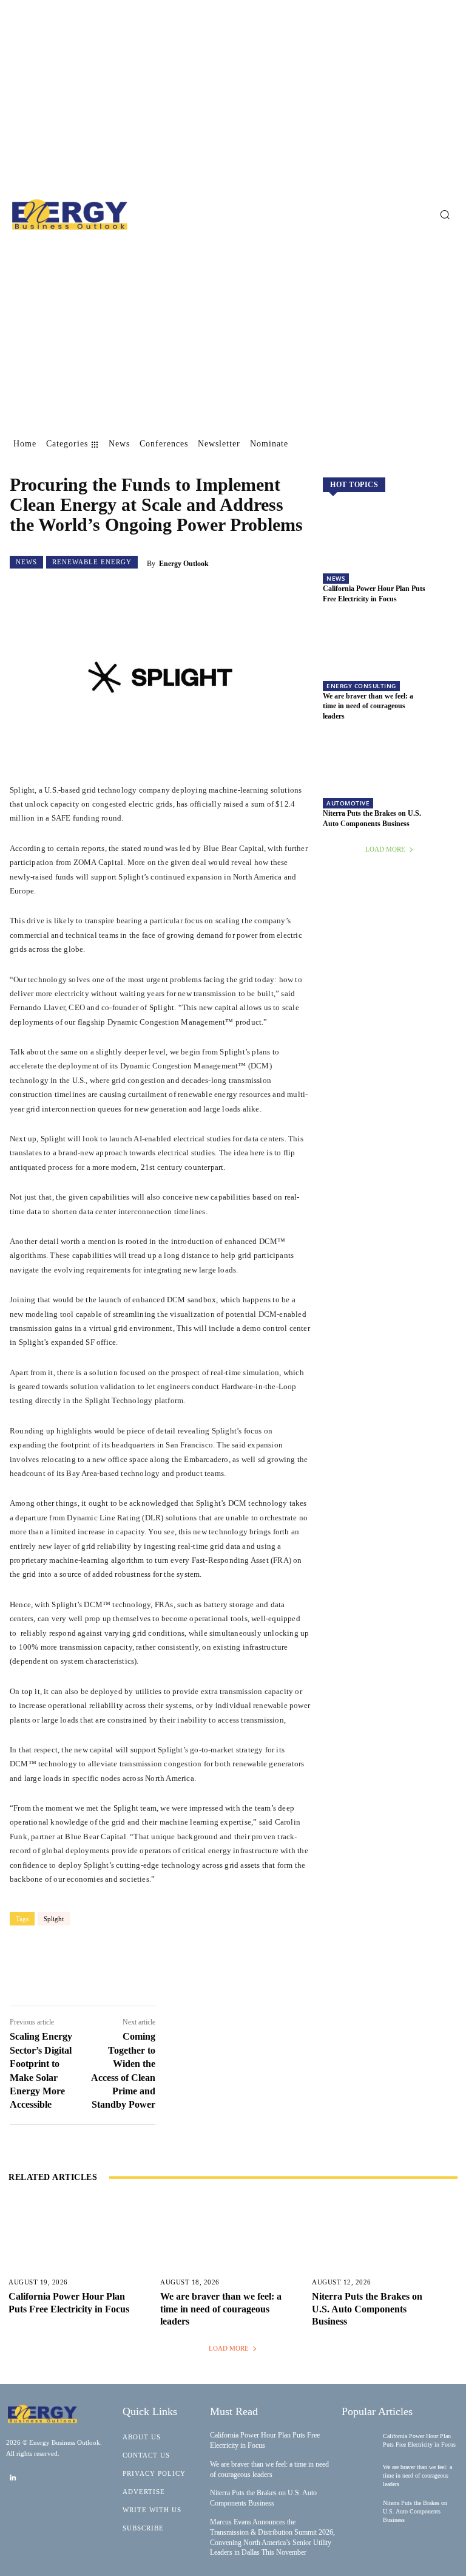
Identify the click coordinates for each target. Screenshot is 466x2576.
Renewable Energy (92, 562)
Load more (385, 849)
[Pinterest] (157, 1965)
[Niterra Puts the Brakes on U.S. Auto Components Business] (390, 774)
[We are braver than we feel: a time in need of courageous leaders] (390, 657)
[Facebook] (84, 1965)
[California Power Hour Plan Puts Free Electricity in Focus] (390, 549)
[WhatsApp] (193, 1965)
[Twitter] (120, 1965)
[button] (445, 214)
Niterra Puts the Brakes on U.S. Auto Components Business (367, 2309)
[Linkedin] (13, 2478)
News (26, 562)
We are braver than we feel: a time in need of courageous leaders (368, 706)
